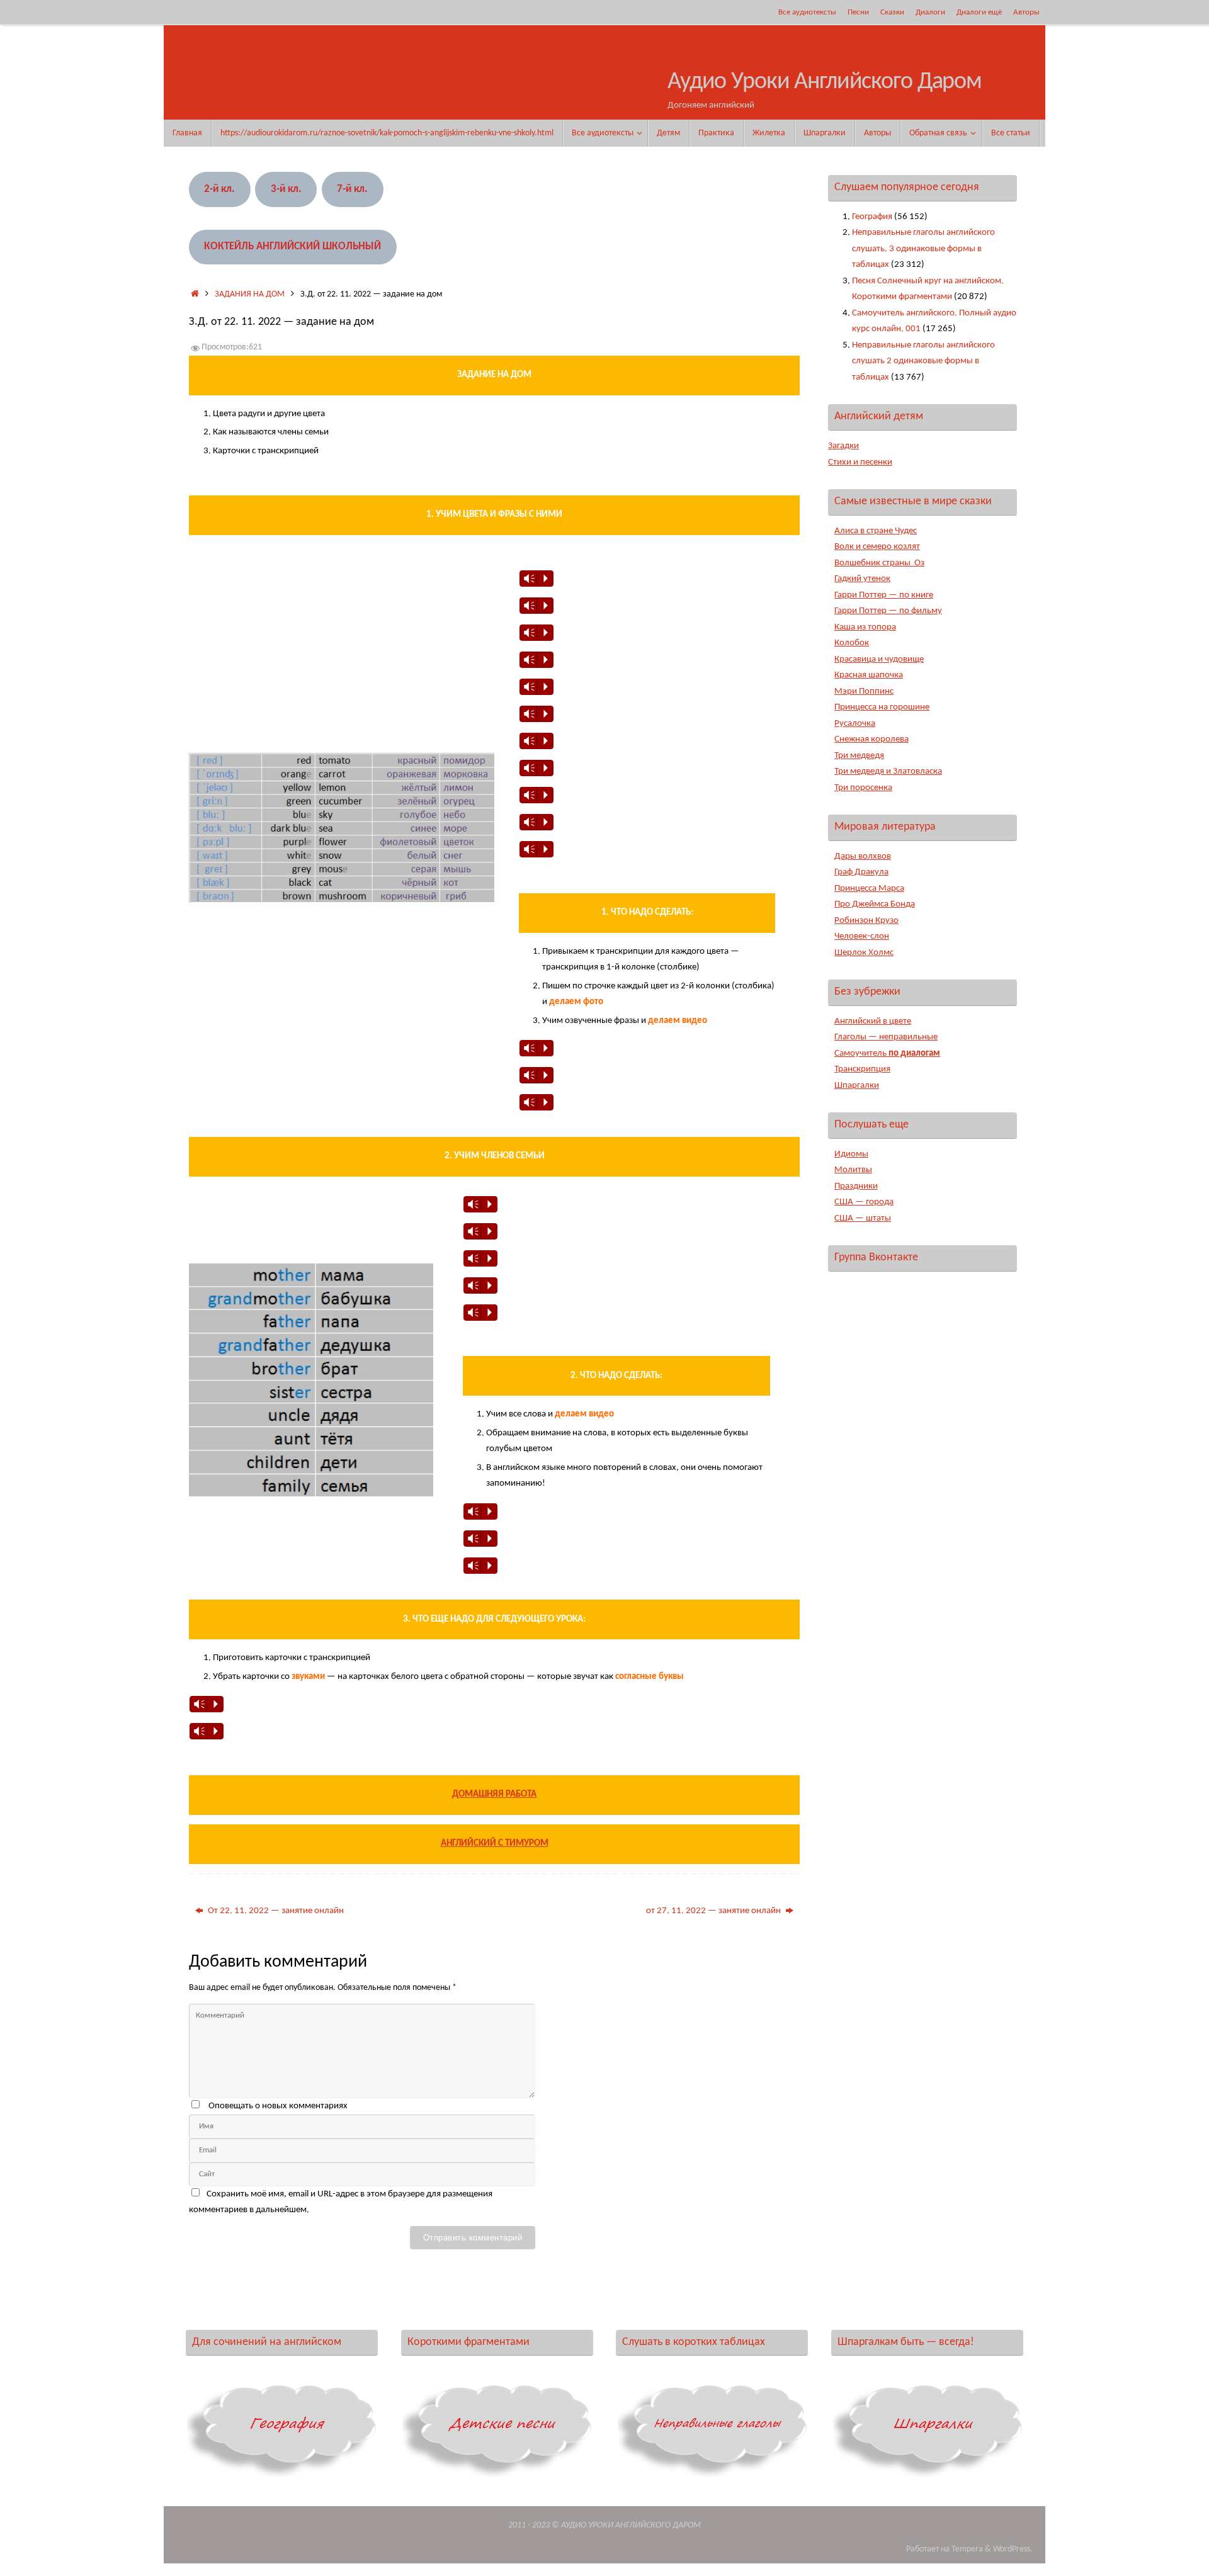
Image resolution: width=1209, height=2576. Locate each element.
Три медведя (859, 756)
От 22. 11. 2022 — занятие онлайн (275, 1911)
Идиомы (851, 1154)
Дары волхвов (863, 856)
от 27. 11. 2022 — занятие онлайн (714, 1911)
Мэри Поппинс (864, 692)
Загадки (843, 446)
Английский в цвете (873, 1021)
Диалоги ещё (979, 12)
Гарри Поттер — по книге (884, 595)
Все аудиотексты (807, 12)
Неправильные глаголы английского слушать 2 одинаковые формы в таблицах (923, 361)
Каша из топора (865, 627)
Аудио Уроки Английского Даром (825, 82)
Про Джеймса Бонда (875, 904)
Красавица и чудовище (879, 659)
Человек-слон (862, 936)
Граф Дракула (861, 872)
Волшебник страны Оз (879, 563)
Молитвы (853, 1170)
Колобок (852, 643)
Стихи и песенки (860, 462)
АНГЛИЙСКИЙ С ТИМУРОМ (495, 1844)
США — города (864, 1202)
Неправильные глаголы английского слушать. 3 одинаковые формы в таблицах (923, 249)
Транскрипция (862, 1069)
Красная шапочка (869, 675)
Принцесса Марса (869, 889)
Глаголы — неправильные (886, 1037)
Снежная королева (871, 739)
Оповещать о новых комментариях (278, 2106)
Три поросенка (863, 788)
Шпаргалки (857, 1086)
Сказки (892, 12)
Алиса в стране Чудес (876, 531)
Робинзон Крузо (866, 921)
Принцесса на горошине (882, 707)
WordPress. (1013, 2549)
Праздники (856, 1186)
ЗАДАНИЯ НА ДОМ (250, 294)
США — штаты (863, 1218)
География (872, 217)
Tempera (967, 2549)
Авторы (1026, 12)
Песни (858, 12)
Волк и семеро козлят (877, 547)
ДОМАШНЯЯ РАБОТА (494, 1794)
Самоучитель (887, 1054)
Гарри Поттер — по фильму (888, 611)
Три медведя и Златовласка (888, 771)
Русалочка (855, 724)
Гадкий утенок (862, 579)
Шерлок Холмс (864, 953)
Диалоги (930, 12)
